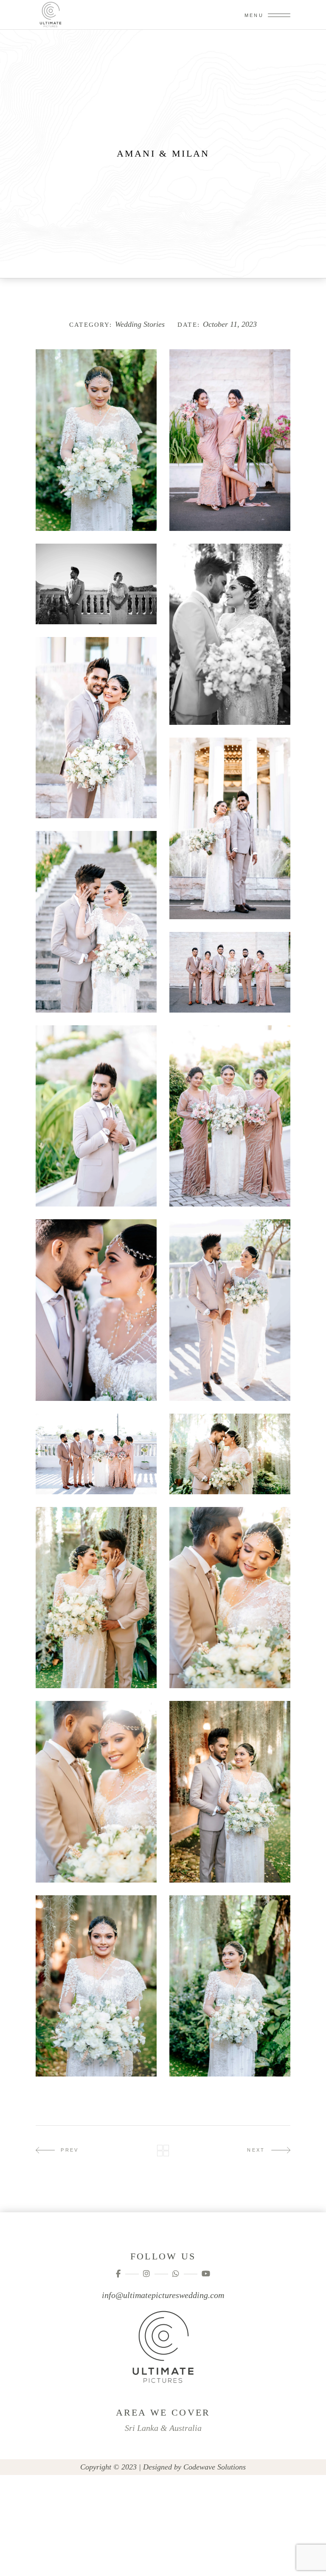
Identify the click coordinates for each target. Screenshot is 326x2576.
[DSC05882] (230, 1116)
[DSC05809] (96, 1310)
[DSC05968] (230, 972)
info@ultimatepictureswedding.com (163, 2295)
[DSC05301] (230, 1986)
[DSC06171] (96, 728)
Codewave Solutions (215, 2467)
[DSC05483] (96, 1598)
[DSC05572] (96, 1454)
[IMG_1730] (230, 440)
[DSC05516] (230, 1454)
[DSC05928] (96, 1116)
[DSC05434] (96, 1792)
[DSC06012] (96, 922)
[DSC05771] (230, 1310)
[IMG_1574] (230, 634)
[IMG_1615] (96, 584)
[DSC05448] (230, 1598)
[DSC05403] (230, 1792)
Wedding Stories (140, 324)
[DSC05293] (96, 440)
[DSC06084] (230, 828)
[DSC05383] (96, 1986)
